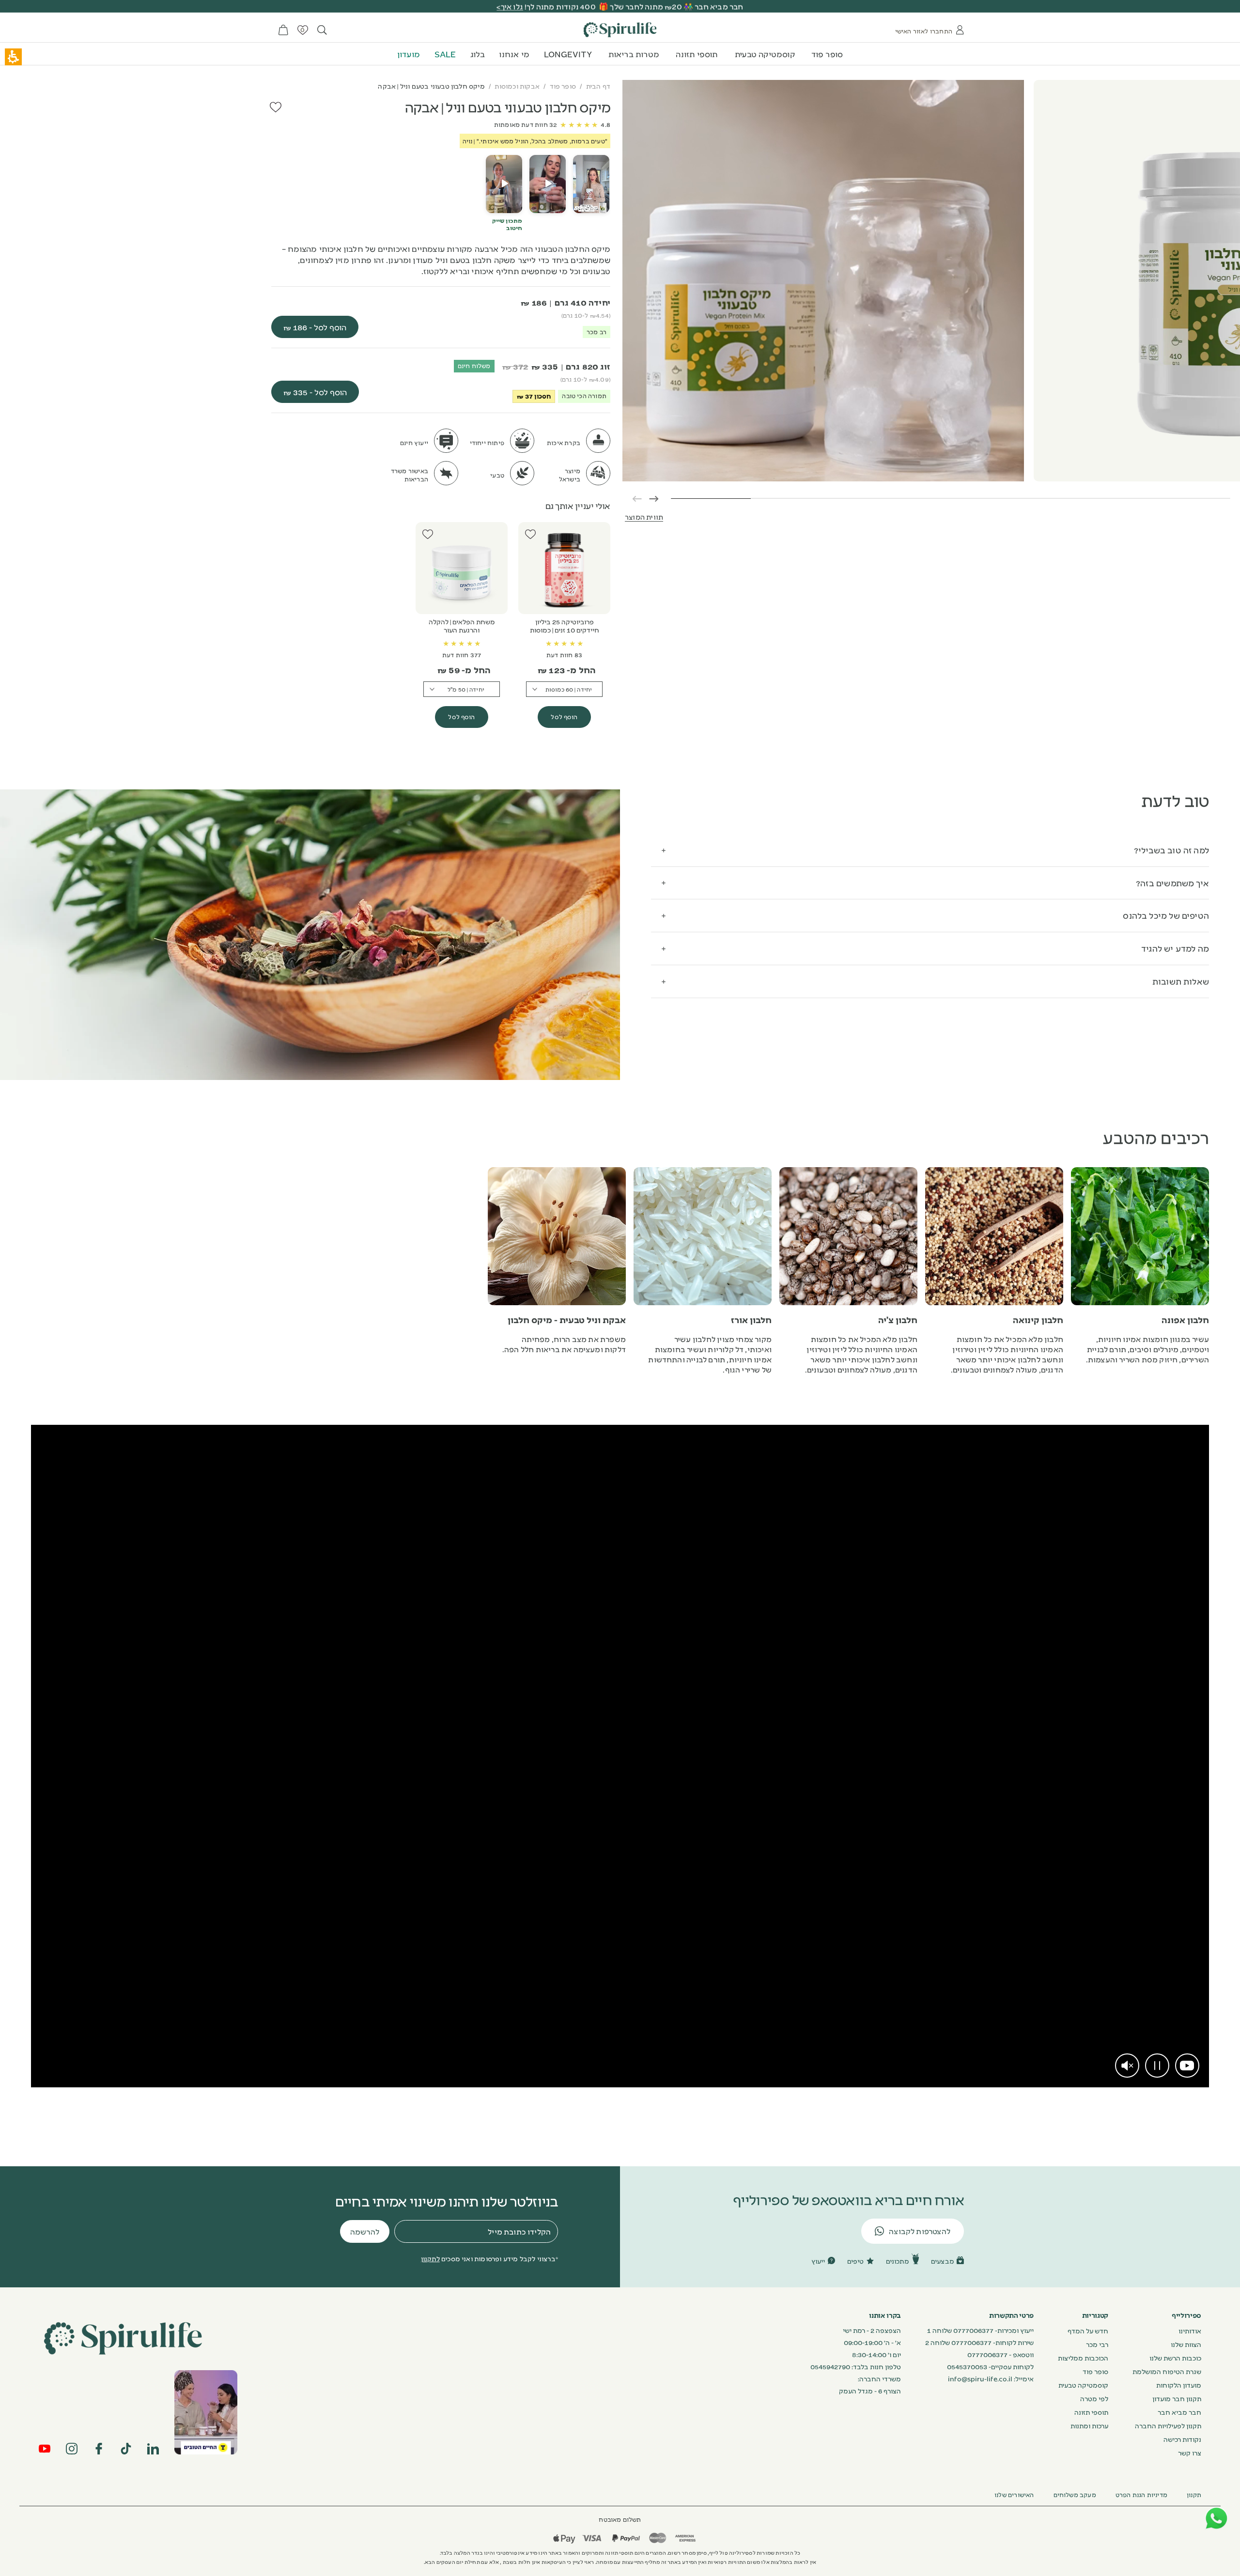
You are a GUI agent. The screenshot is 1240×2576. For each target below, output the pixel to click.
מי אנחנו (514, 54)
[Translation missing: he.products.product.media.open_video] (591, 184)
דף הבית (598, 86)
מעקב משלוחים (1075, 2495)
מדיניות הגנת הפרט (1141, 2495)
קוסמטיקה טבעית (765, 54)
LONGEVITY (568, 54)
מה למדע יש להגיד (1175, 948)
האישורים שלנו (1014, 2495)
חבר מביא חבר (1179, 2412)
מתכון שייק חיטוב (507, 224)
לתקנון (430, 2258)
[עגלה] (283, 30)
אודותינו (1190, 2330)
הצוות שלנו (1186, 2344)
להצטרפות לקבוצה (920, 2231)
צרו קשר (1190, 2453)
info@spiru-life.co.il (980, 2378)
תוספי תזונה (697, 54)
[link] (1187, 2066)
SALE (445, 54)
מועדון (409, 54)
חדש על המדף (1088, 2330)
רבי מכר (1097, 2344)
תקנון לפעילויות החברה (1168, 2425)
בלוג (478, 54)
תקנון (1194, 2495)
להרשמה (365, 2231)
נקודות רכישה (1182, 2439)
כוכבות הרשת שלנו (1175, 2358)
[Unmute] (1127, 2066)
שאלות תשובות (1181, 981)
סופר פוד (827, 54)
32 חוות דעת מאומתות (526, 124)
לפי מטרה (1094, 2398)
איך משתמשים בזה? (1172, 883)
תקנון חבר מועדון (1177, 2398)
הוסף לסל (564, 717)
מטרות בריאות (634, 54)
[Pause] (1157, 2066)
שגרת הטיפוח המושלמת (1167, 2371)
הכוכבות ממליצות (1083, 2358)
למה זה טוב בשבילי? (1171, 850)
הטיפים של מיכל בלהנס (1166, 915)
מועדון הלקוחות (1179, 2385)
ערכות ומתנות (1089, 2425)
